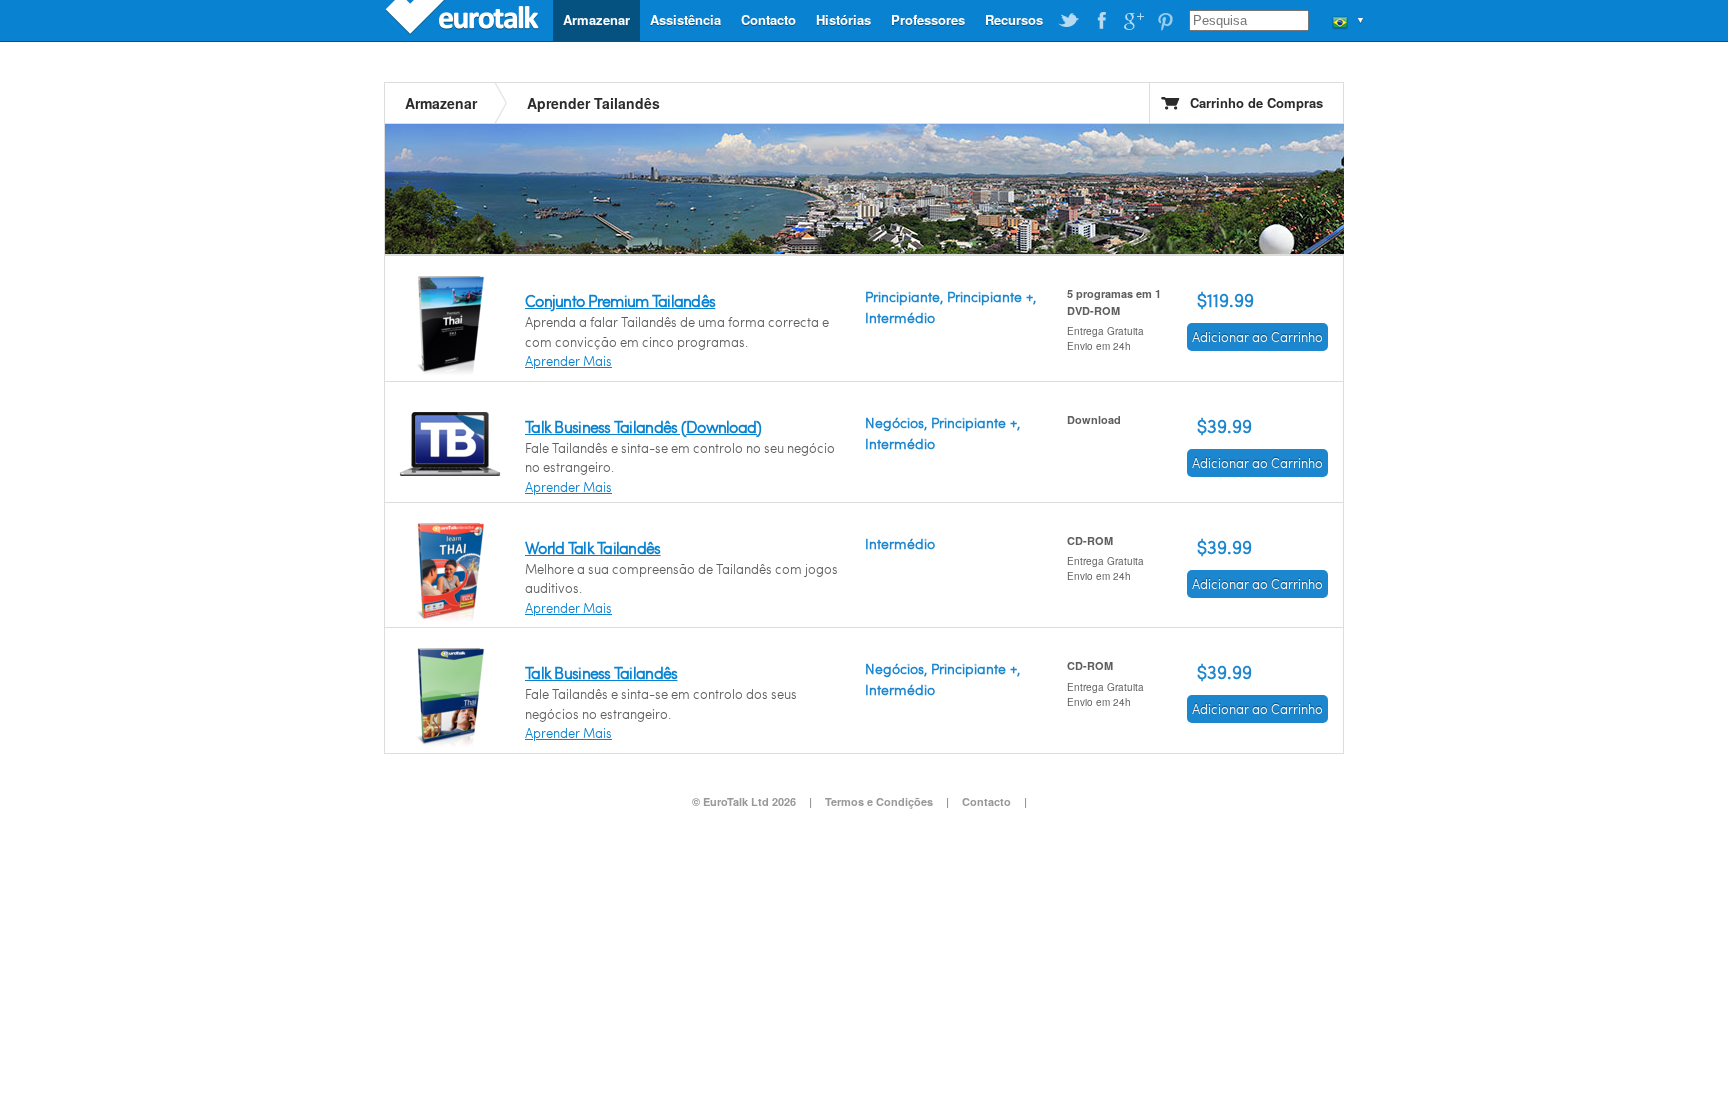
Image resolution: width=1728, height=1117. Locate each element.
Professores (928, 19)
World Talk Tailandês (593, 547)
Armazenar (596, 19)
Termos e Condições (879, 801)
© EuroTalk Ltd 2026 (744, 801)
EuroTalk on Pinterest (1165, 21)
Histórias (843, 19)
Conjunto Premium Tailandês (620, 300)
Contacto (768, 19)
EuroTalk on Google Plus (1133, 21)
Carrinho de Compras (1256, 102)
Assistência (685, 19)
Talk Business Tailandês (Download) (643, 426)
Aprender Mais (568, 361)
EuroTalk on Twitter (1069, 21)
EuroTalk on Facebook (1101, 21)
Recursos (1014, 19)
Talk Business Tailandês (601, 672)
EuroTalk (464, 20)
